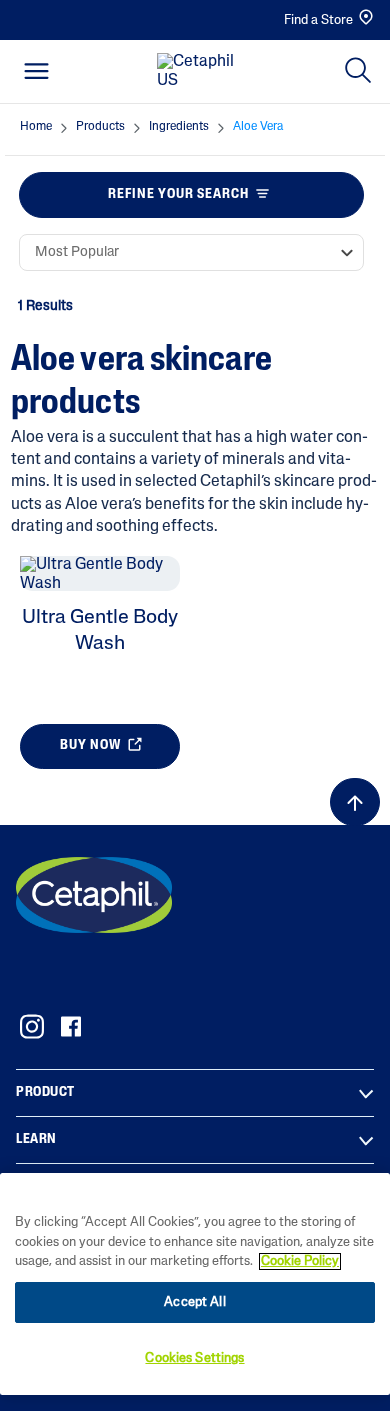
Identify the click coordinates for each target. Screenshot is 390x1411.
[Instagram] (32, 1026)
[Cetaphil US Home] (201, 72)
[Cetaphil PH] (94, 895)
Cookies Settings (194, 1358)
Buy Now (92, 746)
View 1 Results (187, 799)
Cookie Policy (300, 1261)
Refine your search (178, 194)
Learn (36, 1139)
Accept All (194, 1302)
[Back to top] (355, 802)
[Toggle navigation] (36, 71)
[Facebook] (70, 1026)
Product (45, 1092)
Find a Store (318, 20)
